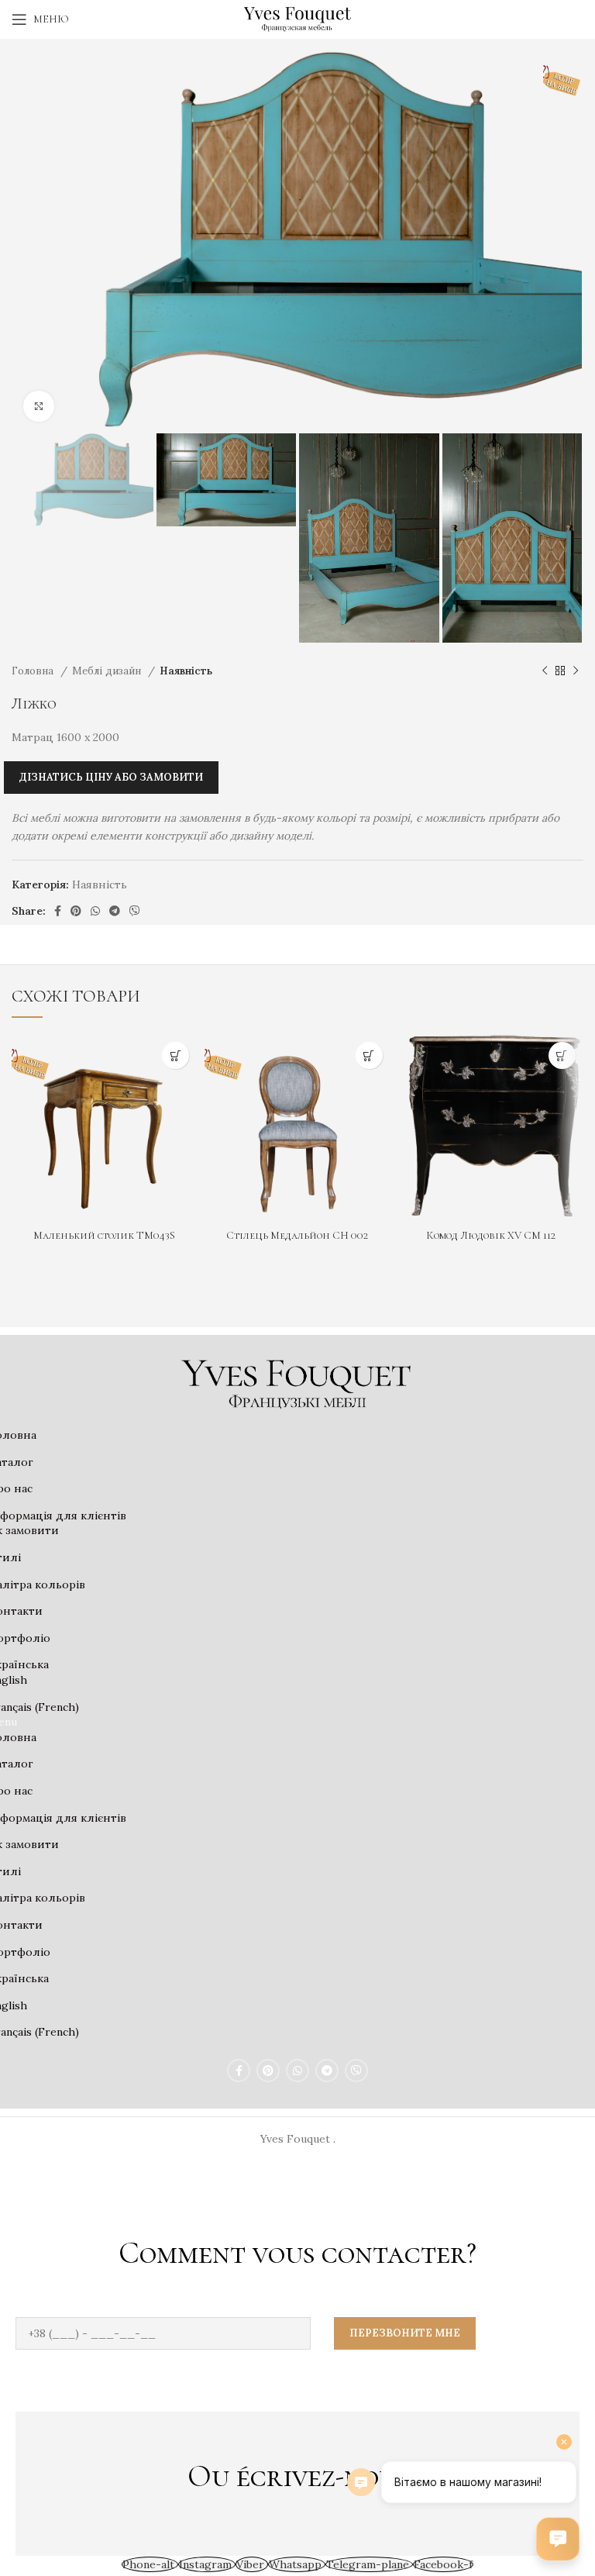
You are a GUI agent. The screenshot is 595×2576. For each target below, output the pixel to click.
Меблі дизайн (108, 671)
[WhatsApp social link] (95, 911)
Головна (34, 671)
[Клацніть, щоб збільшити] (39, 406)
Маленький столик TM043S (104, 1235)
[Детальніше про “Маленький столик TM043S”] (175, 1055)
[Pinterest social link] (76, 911)
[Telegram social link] (115, 911)
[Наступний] (576, 671)
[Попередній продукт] (545, 671)
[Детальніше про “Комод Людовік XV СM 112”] (562, 1055)
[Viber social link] (135, 911)
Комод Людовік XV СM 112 (491, 1235)
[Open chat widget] (558, 2539)
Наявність (186, 671)
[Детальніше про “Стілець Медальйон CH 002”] (369, 1055)
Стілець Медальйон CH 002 (297, 1235)
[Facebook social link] (58, 911)
